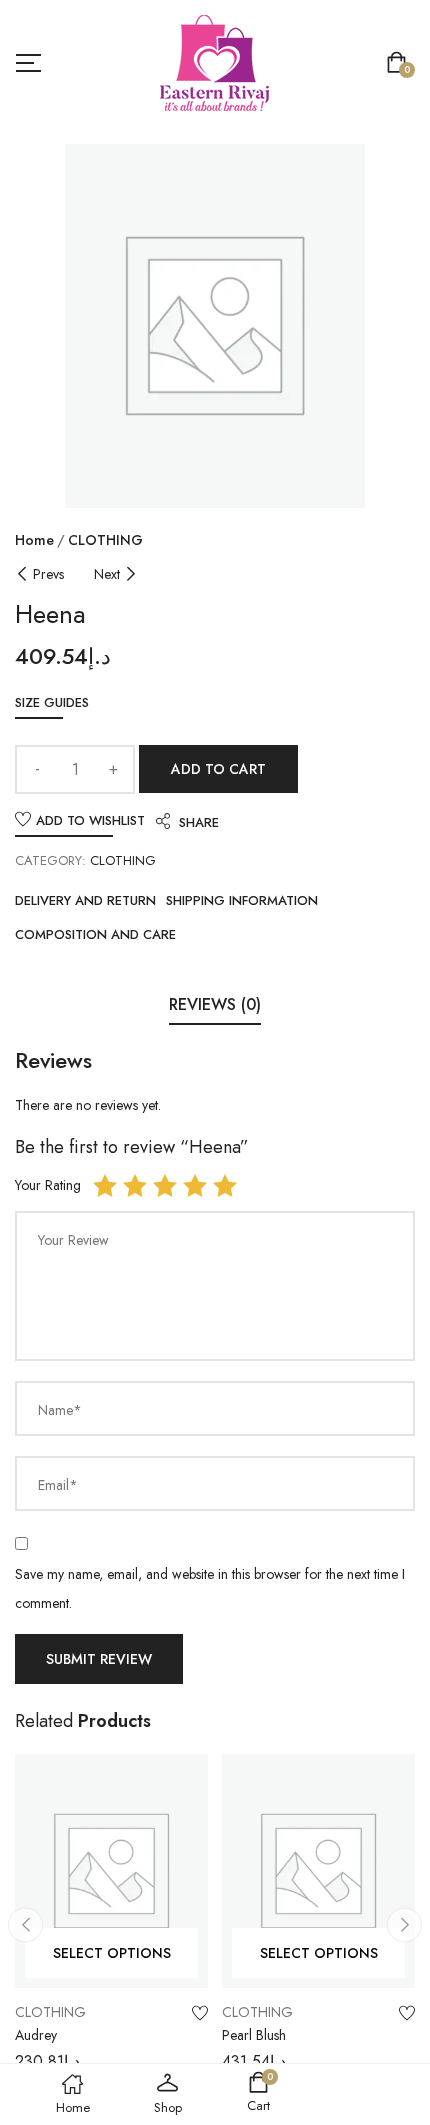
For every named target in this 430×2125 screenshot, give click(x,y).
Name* (60, 1410)
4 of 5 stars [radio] (195, 1186)
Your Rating (48, 1185)
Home (34, 540)
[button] (400, 64)
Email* (58, 1485)
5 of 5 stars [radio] (225, 1186)
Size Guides (52, 702)
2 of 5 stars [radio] (135, 1186)
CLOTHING (105, 540)
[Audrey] (111, 1871)
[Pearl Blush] (318, 1871)
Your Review (73, 1240)
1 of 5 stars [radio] (105, 1186)
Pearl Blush (254, 2035)
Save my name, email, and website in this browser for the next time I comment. (210, 1588)
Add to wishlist (90, 820)
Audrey (36, 2035)
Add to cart (218, 769)
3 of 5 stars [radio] (165, 1186)
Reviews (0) (215, 1004)
